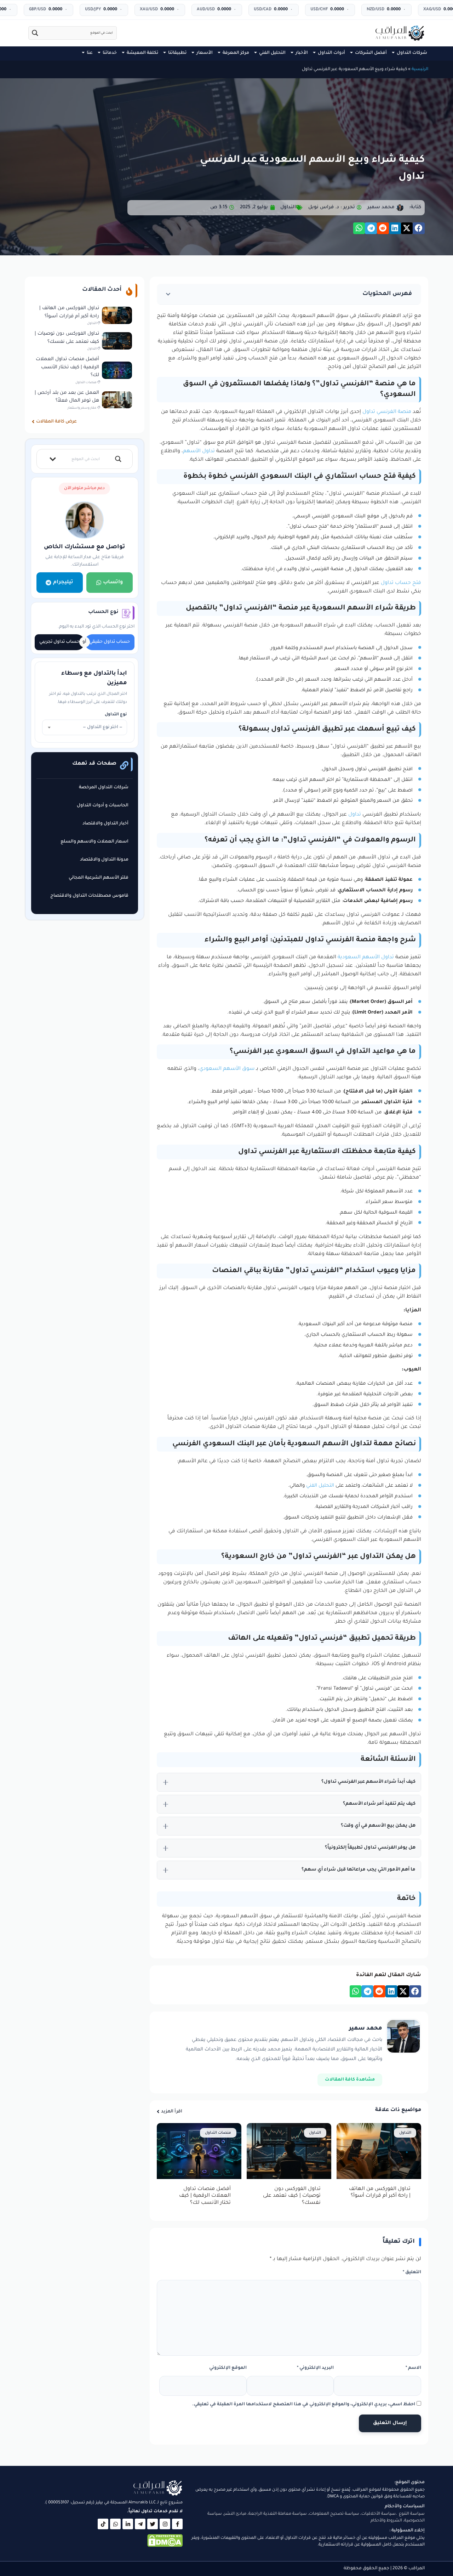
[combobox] (85, 727)
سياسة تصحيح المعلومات (334, 2514)
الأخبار (302, 53)
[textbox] (85, 727)
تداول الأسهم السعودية (366, 958)
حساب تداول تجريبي (59, 642)
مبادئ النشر (235, 2514)
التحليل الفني (272, 53)
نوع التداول (116, 715)
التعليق (412, 2273)
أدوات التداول (331, 53)
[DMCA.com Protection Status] (165, 2546)
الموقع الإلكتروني (228, 2368)
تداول (355, 815)
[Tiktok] (103, 2524)
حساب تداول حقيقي (110, 642)
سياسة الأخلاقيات (379, 2514)
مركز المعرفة (236, 53)
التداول (288, 207)
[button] (419, 228)
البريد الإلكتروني (315, 2368)
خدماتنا (110, 53)
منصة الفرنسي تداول (387, 412)
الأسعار (205, 53)
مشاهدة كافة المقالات (350, 2080)
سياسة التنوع (412, 2514)
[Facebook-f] (177, 2524)
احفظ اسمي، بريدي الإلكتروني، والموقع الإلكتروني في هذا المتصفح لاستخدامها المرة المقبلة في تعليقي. (304, 2405)
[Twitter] (153, 2524)
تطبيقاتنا (177, 53)
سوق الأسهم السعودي (227, 1069)
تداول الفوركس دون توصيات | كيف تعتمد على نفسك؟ (292, 2196)
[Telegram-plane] (140, 2524)
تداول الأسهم (199, 452)
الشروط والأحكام (386, 2521)
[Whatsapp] (115, 2524)
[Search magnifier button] (35, 33)
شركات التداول (412, 53)
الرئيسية (420, 69)
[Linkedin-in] (128, 2524)
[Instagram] (165, 2524)
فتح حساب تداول (401, 583)
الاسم (413, 2368)
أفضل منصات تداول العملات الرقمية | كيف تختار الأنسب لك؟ (205, 2196)
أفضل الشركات (371, 53)
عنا (90, 53)
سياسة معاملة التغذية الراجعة (278, 2514)
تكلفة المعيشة (142, 53)
